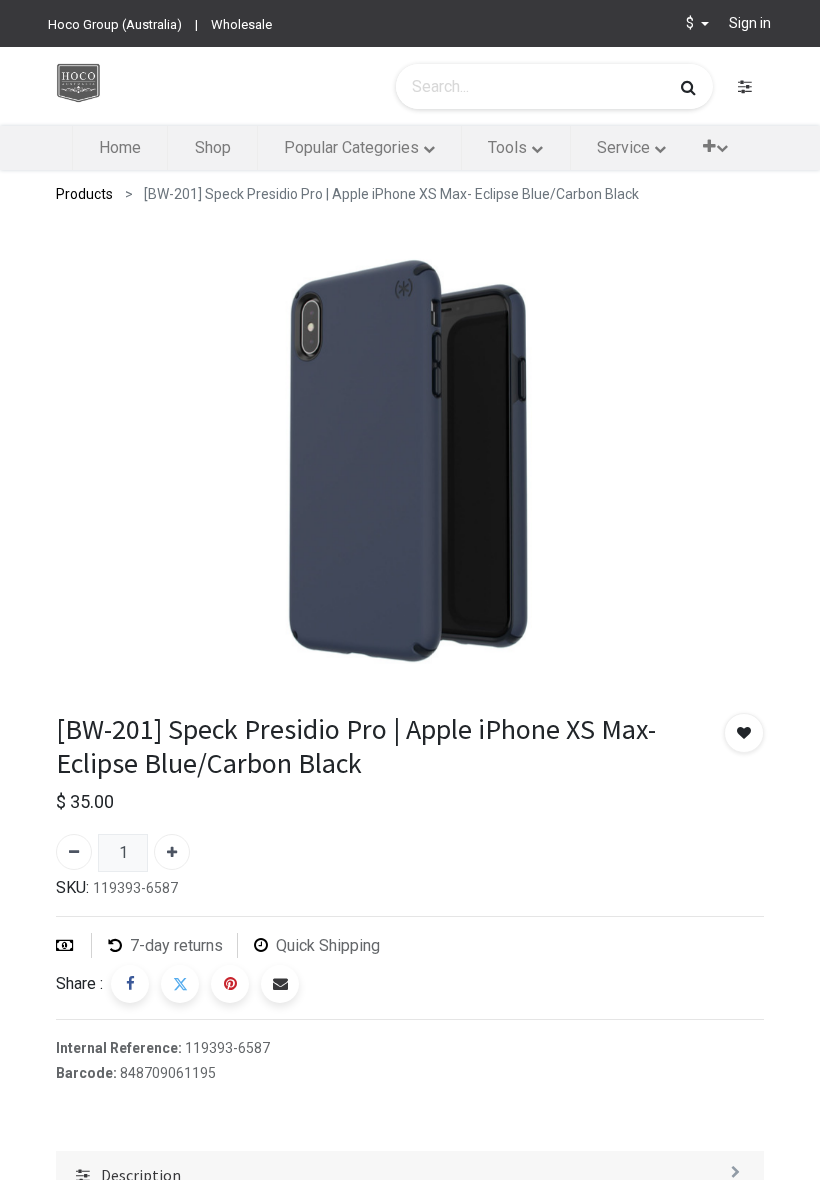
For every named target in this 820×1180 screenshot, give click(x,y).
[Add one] (172, 852)
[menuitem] (120, 148)
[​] (745, 86)
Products (84, 194)
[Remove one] (74, 852)
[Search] (688, 87)
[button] (715, 146)
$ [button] (691, 23)
